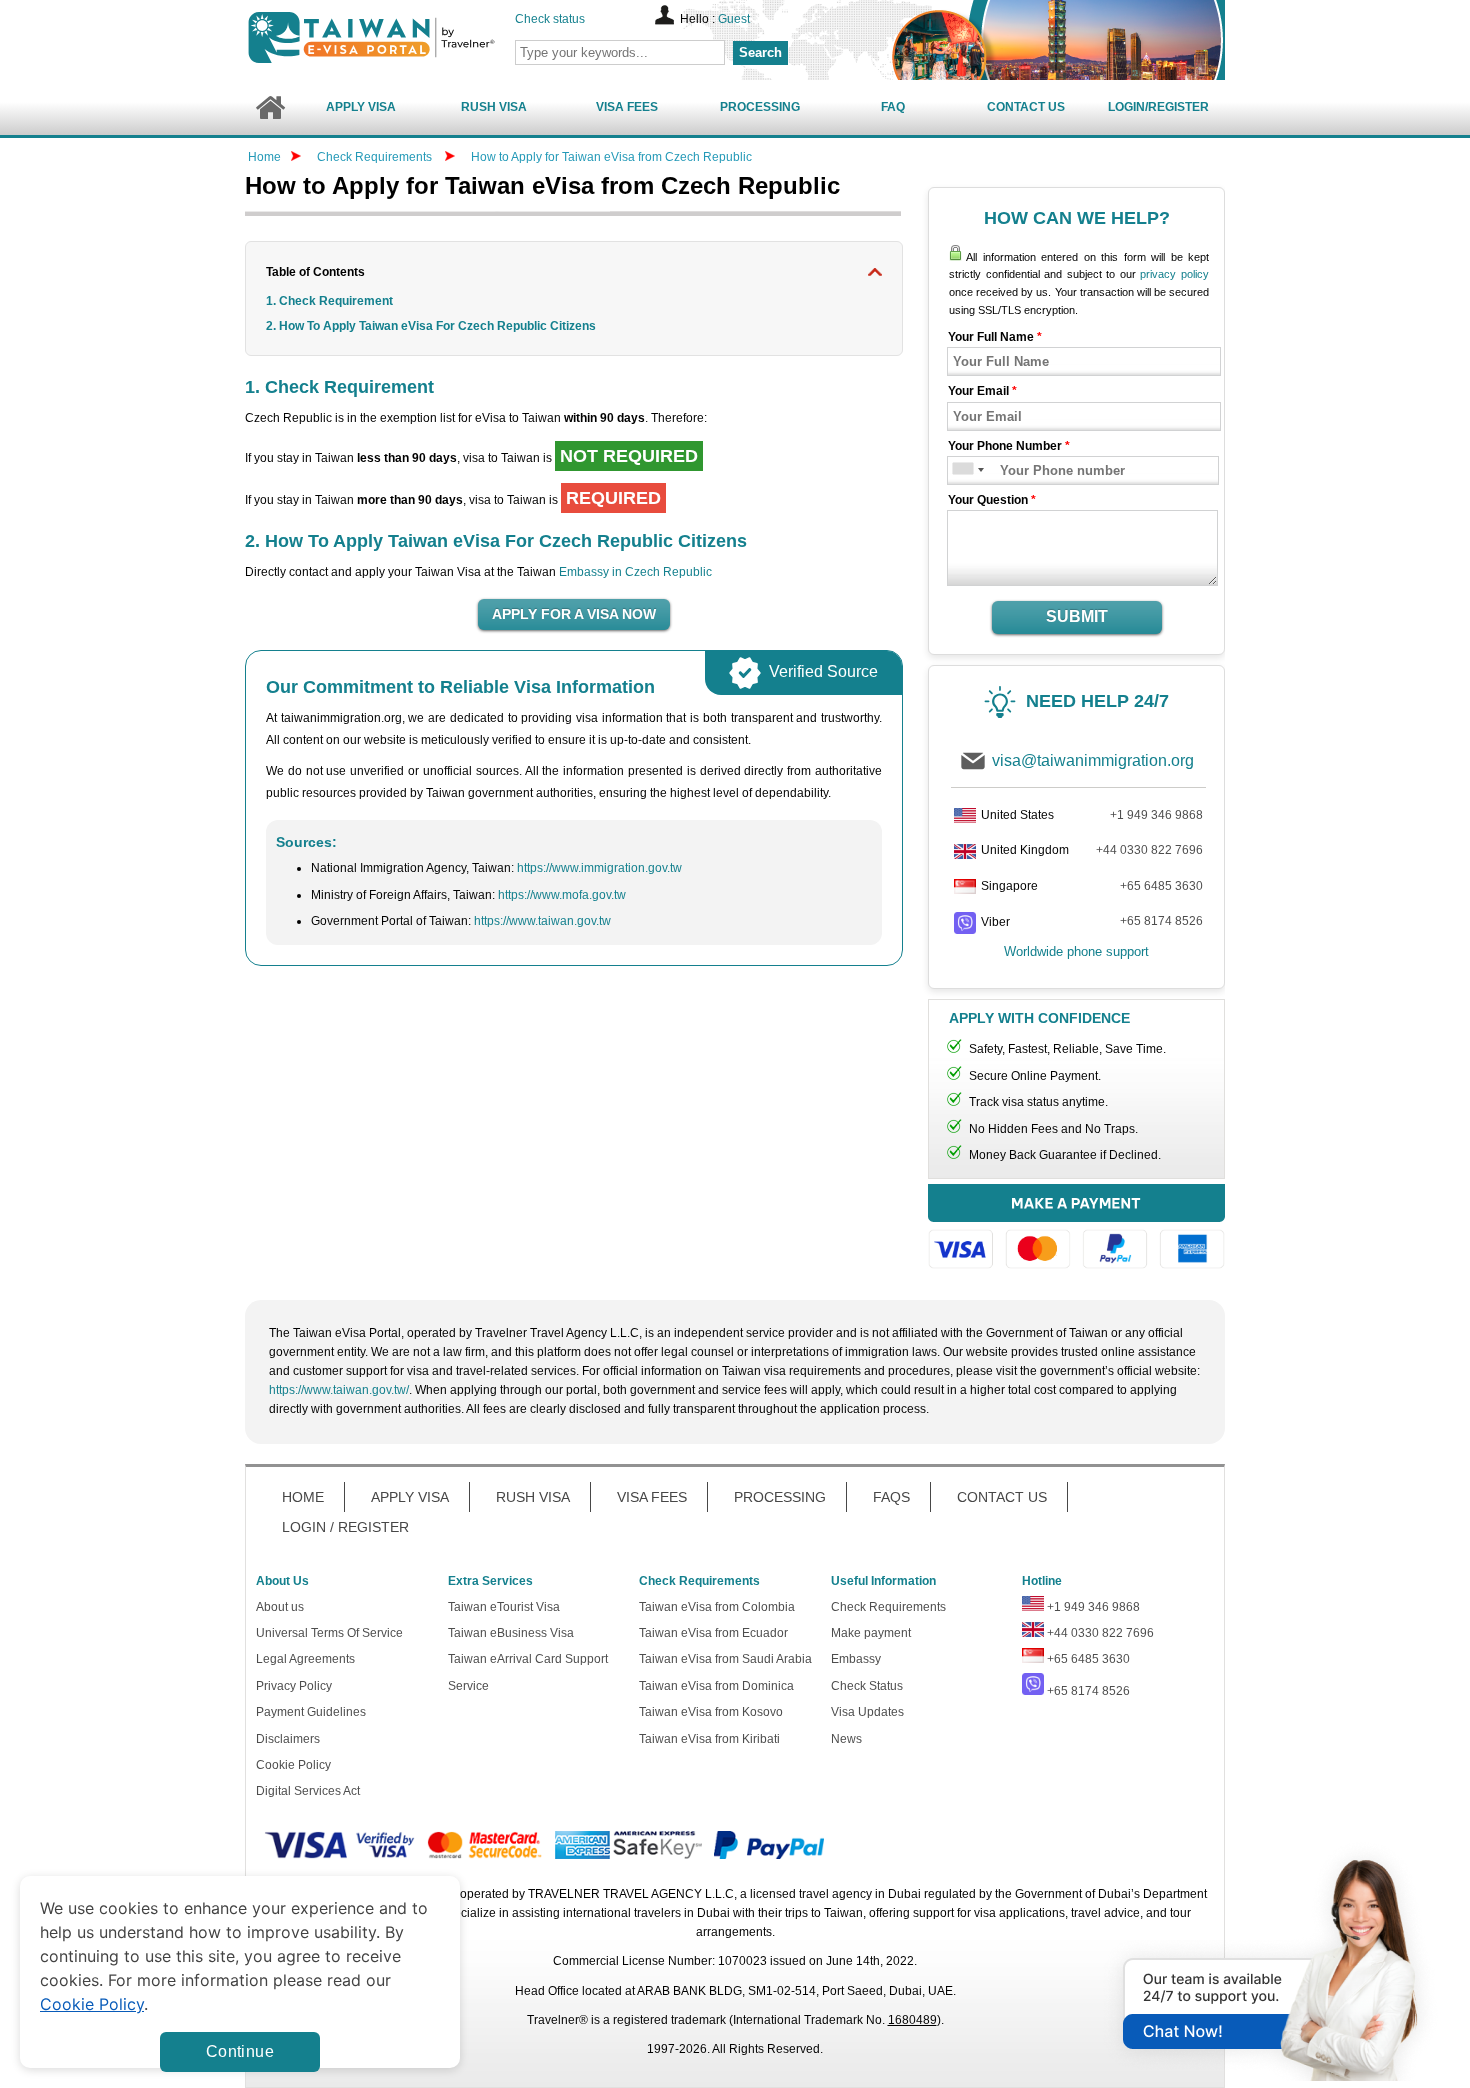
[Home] (269, 107)
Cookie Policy (293, 1765)
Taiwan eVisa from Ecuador (713, 1633)
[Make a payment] (1076, 1229)
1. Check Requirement (329, 301)
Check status (550, 19)
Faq (893, 107)
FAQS (891, 1497)
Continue (240, 2051)
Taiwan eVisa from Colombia (717, 1607)
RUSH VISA (533, 1497)
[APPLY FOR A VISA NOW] (574, 615)
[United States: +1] (961, 470)
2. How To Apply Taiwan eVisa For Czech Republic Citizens (431, 326)
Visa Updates (867, 1712)
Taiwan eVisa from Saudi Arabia (725, 1659)
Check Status (867, 1686)
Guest (734, 19)
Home (264, 157)
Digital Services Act (308, 1791)
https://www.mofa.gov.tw (562, 895)
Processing (760, 107)
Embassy (856, 1659)
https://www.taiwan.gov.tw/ (339, 1390)
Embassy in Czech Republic (635, 572)
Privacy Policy (294, 1686)
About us (280, 1607)
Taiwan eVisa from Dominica (716, 1686)
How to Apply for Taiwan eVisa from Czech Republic (611, 157)
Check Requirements (376, 157)
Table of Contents (315, 272)
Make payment (871, 1633)
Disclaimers (288, 1739)
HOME (303, 1497)
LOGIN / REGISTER (345, 1527)
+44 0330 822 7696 (1149, 850)
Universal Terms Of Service (329, 1633)
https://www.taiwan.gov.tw (542, 921)
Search (760, 52)
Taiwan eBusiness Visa (511, 1633)
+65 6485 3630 (1161, 886)
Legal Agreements (305, 1659)
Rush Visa (494, 107)
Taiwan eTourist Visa (504, 1607)
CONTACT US (1002, 1497)
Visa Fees (627, 107)
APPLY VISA (410, 1497)
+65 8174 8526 (1161, 921)
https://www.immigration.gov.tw (599, 868)
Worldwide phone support (1076, 951)
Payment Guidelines (311, 1712)
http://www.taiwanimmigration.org (406, 37)
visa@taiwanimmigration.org (1093, 760)
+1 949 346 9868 (1156, 815)
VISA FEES (652, 1497)
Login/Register (1158, 107)
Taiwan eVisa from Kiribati (709, 1739)
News (846, 1739)
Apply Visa (361, 107)
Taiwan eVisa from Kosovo (711, 1712)
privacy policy (1174, 274)
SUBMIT (1077, 616)
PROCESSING (780, 1497)
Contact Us (1026, 107)
